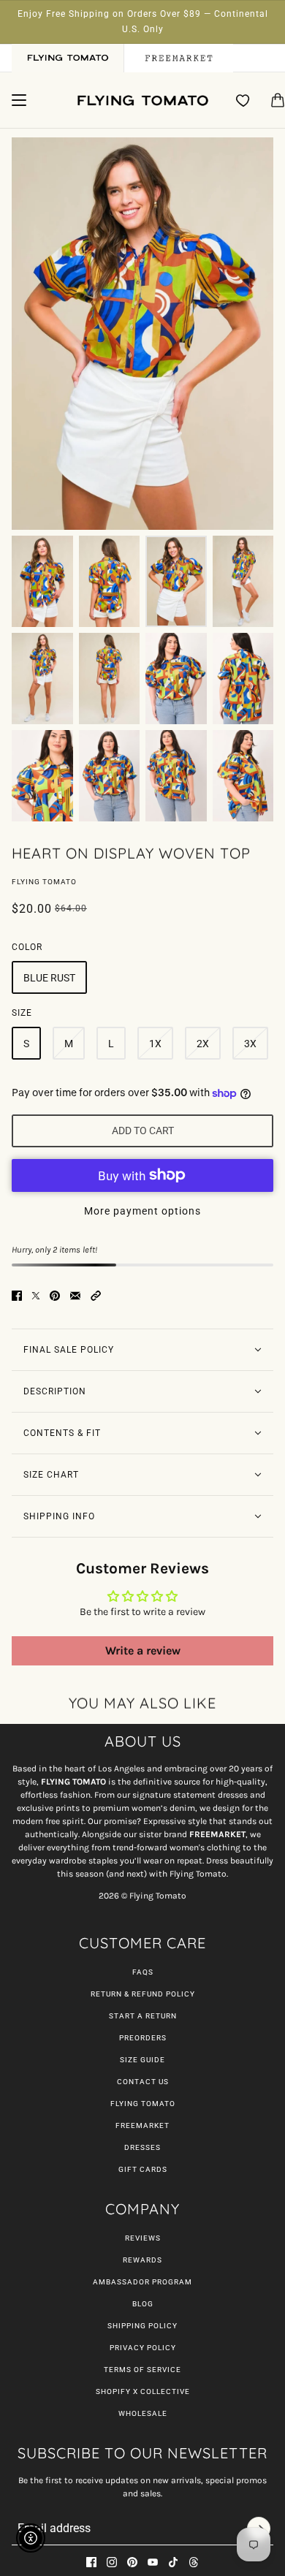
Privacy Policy (143, 2348)
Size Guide (142, 2060)
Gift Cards (143, 2169)
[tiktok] (173, 2562)
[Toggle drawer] (19, 100)
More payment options (142, 1211)
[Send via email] (75, 1296)
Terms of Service (142, 2370)
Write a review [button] (143, 1650)
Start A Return (143, 2016)
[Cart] (278, 100)
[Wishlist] (243, 100)
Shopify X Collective (143, 2391)
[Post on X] (36, 1296)
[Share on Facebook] (17, 1296)
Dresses (142, 2147)
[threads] (194, 2562)
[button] (96, 1296)
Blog (143, 2304)
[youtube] (153, 2562)
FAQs (143, 1972)
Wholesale (143, 2413)
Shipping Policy (142, 2326)
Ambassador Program (142, 2282)
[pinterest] (132, 2562)
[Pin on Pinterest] (55, 1296)
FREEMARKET (142, 2125)
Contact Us (143, 2082)
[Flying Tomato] (142, 100)
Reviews (143, 2238)
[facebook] (91, 2562)
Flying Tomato (44, 882)
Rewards (142, 2260)
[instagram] (112, 2562)
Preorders (143, 2038)
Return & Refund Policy (143, 1994)
